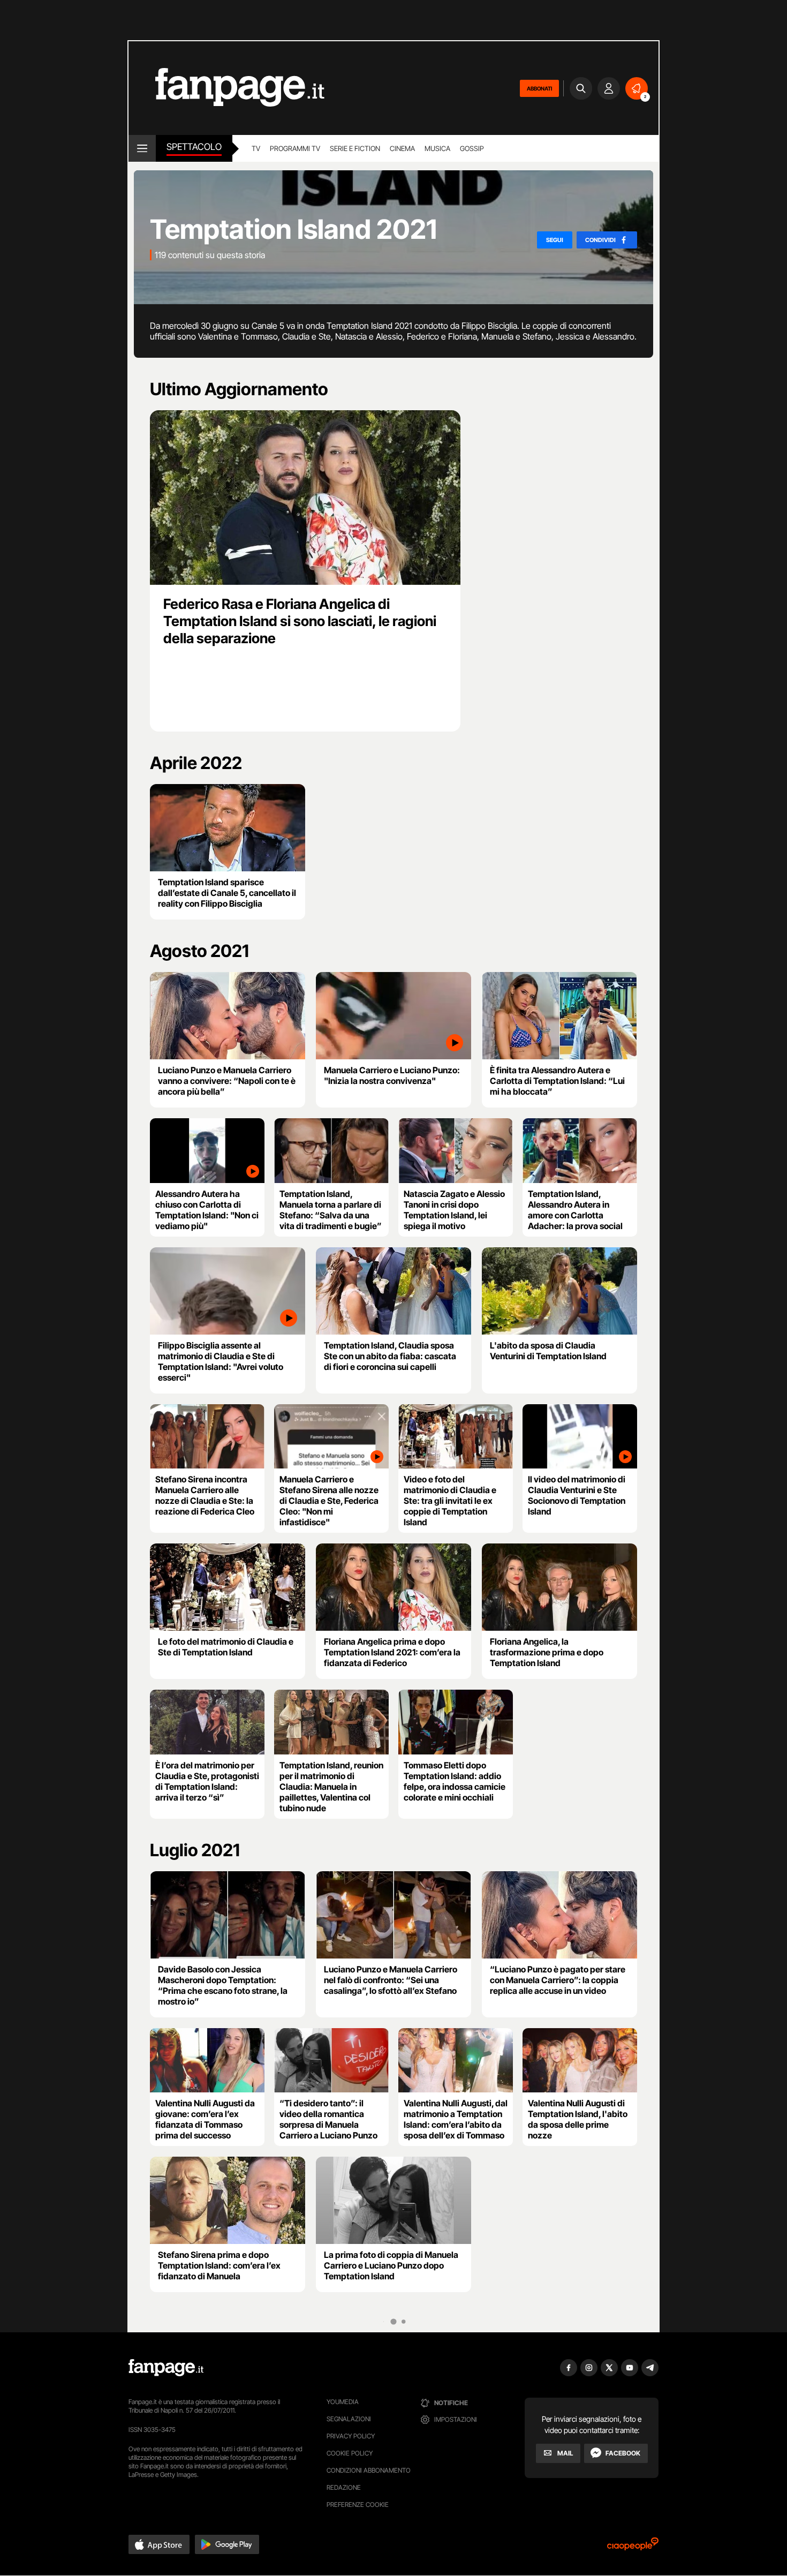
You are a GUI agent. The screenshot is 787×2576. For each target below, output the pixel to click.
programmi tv (295, 148)
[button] (159, 2544)
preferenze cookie (358, 2505)
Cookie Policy (350, 2453)
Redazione (344, 2487)
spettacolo (194, 147)
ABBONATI (539, 88)
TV (256, 148)
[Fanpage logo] (226, 88)
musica (437, 148)
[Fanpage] (166, 2368)
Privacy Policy (351, 2436)
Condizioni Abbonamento (369, 2470)
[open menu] (142, 148)
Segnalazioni (349, 2419)
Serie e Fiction (355, 148)
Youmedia (343, 2402)
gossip (472, 148)
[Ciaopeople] (633, 2547)
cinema (402, 148)
